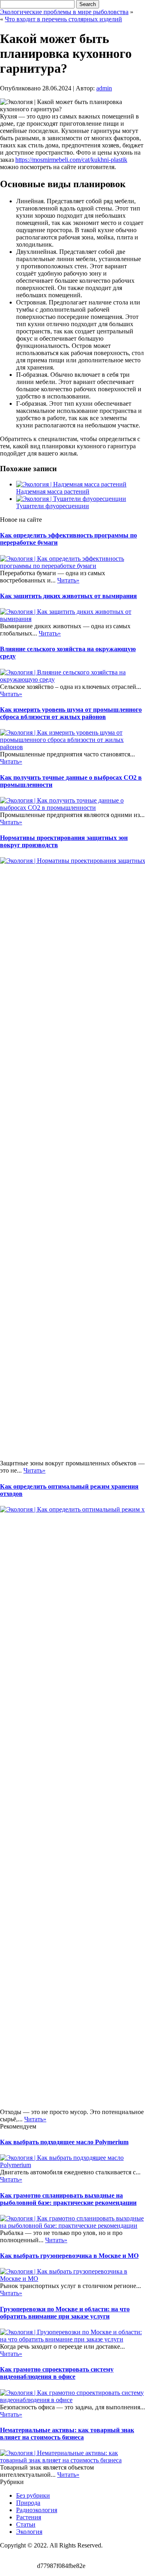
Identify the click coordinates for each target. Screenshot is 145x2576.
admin (104, 88)
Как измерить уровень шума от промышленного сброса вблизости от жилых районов (71, 713)
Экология (29, 2532)
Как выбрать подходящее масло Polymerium (64, 2142)
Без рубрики (33, 2495)
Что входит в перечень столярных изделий (63, 19)
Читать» (68, 580)
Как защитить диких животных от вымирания (68, 596)
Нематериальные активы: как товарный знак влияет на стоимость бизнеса (67, 2434)
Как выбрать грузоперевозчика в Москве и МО (69, 2256)
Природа (28, 2503)
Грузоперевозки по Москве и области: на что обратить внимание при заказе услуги (65, 2313)
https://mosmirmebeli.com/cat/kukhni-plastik (71, 160)
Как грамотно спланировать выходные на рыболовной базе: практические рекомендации (68, 2199)
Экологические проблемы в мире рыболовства (64, 12)
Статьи (26, 2524)
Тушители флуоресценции (53, 506)
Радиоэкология (37, 2510)
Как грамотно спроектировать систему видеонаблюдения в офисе (57, 2373)
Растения (29, 2517)
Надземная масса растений (53, 491)
